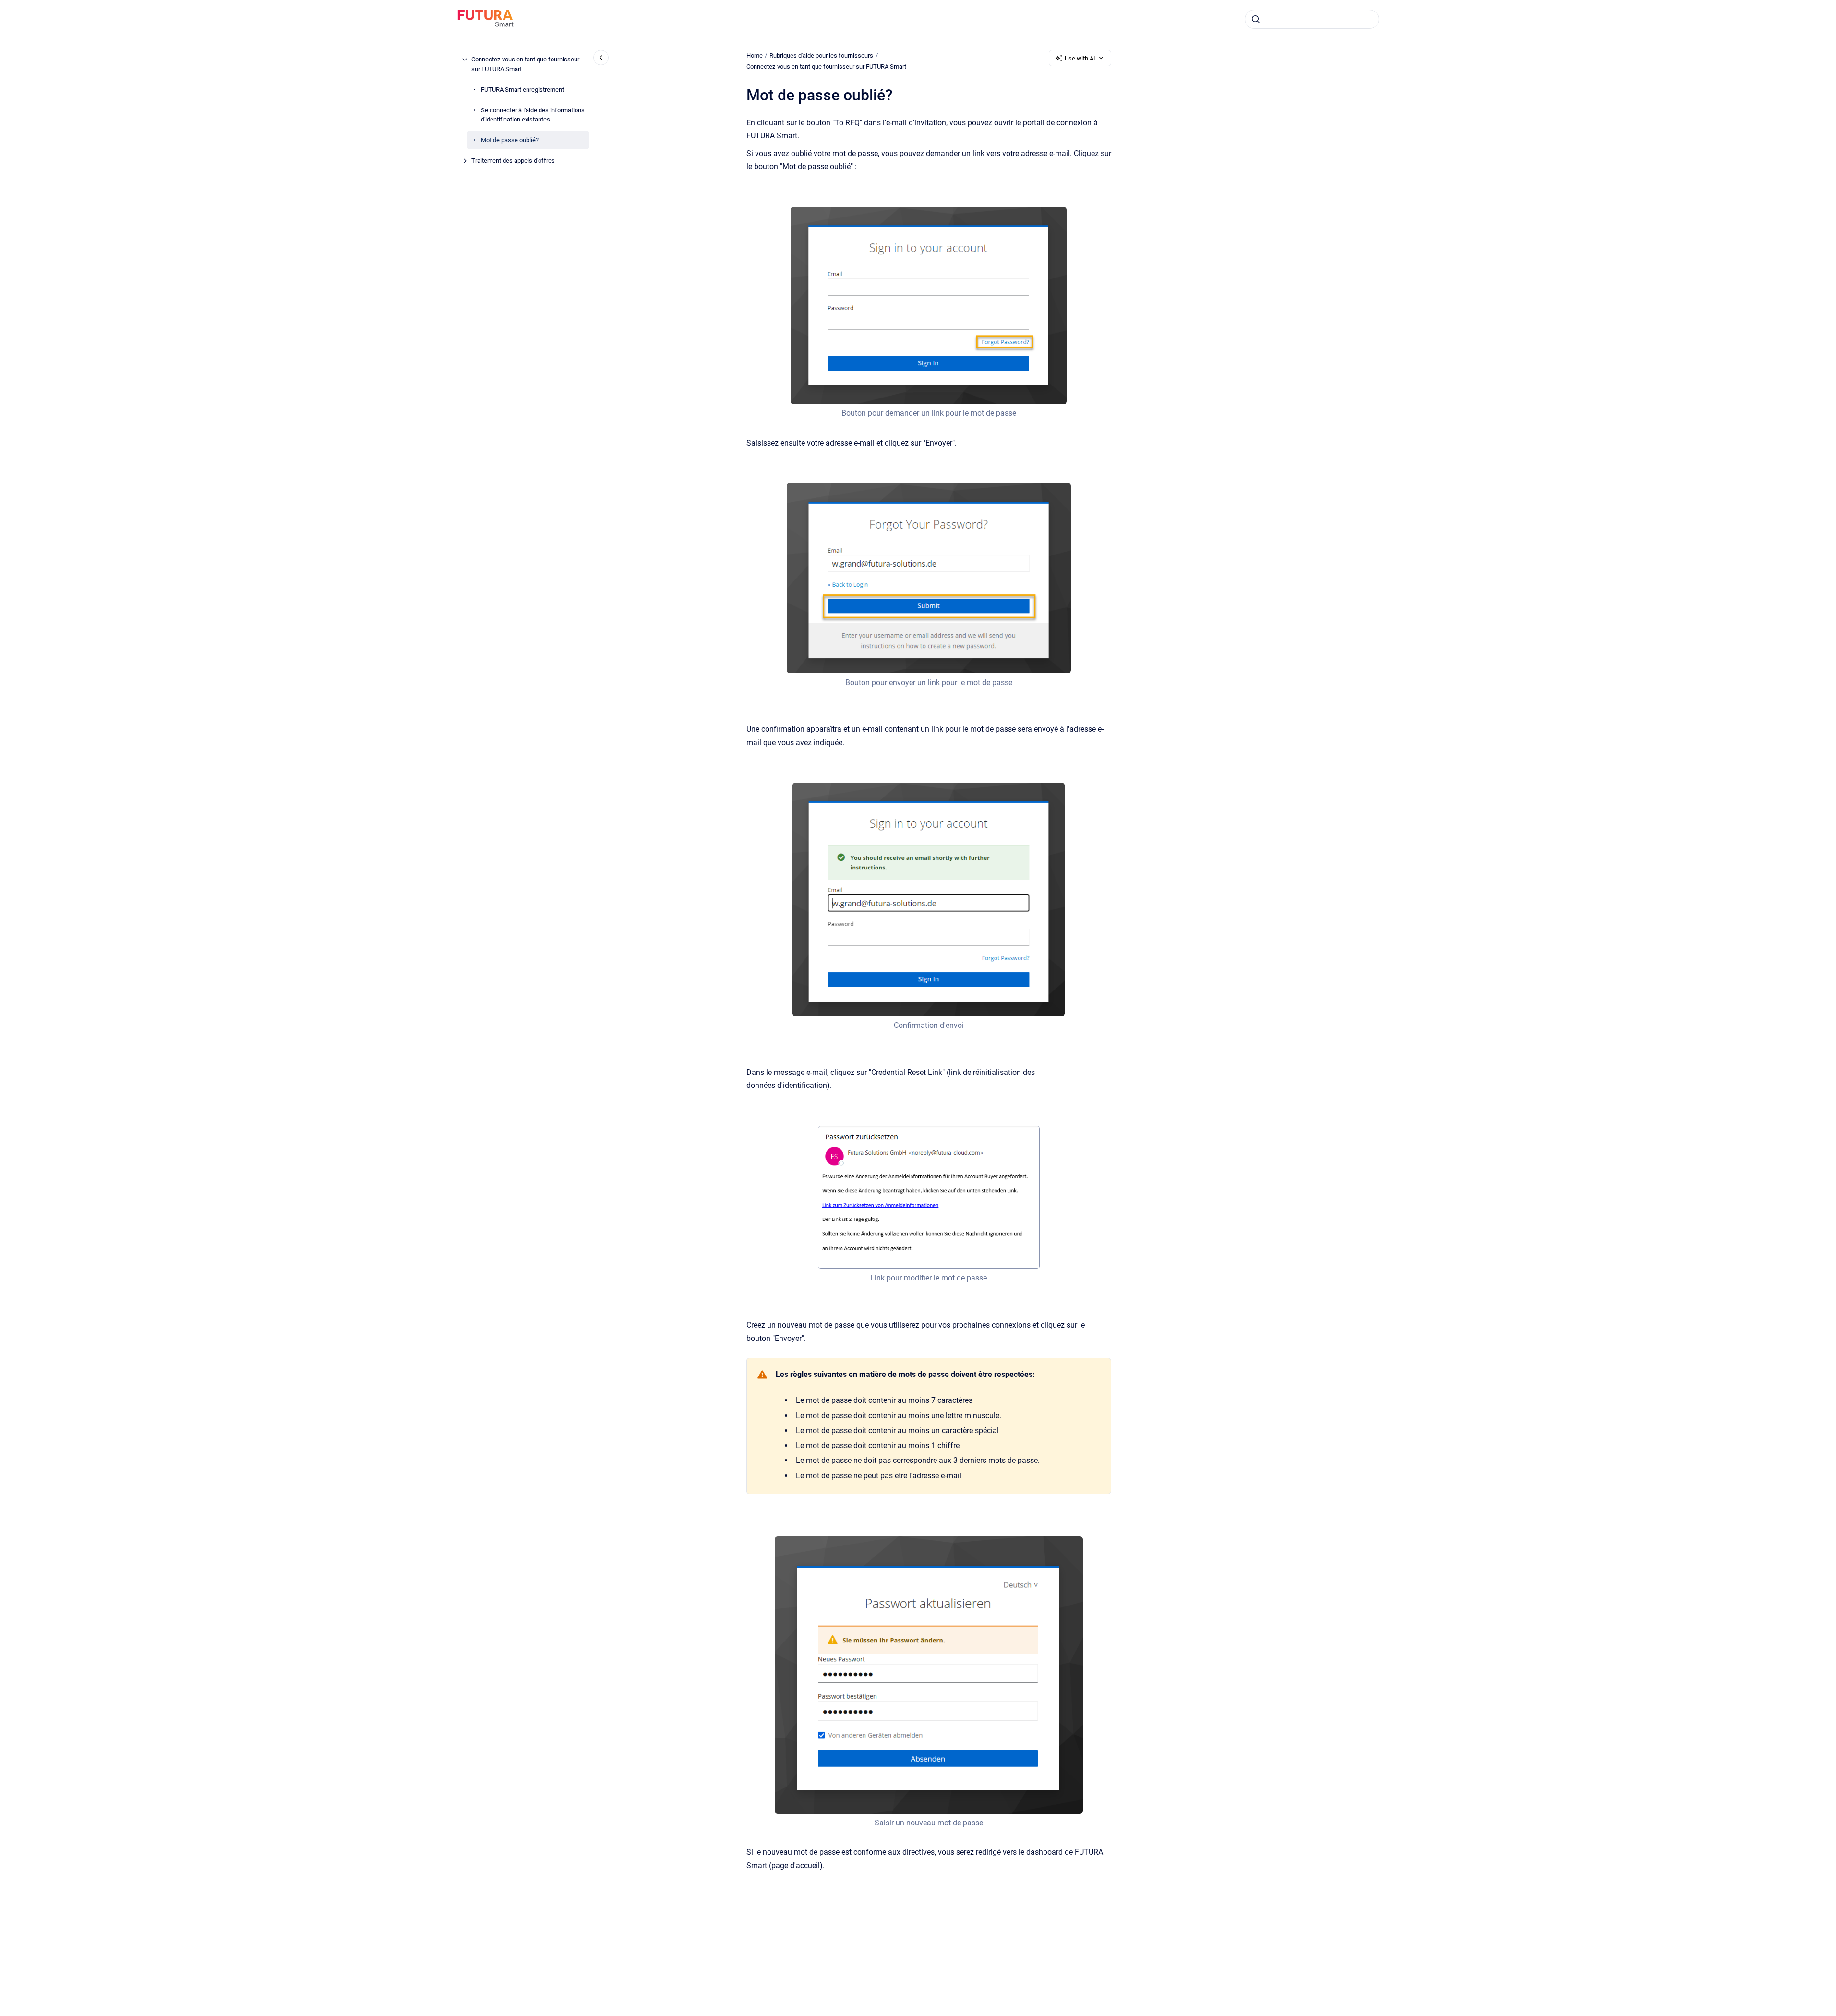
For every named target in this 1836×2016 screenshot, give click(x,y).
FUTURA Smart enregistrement (522, 89)
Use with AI (1080, 58)
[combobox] (1312, 19)
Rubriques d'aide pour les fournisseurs (821, 55)
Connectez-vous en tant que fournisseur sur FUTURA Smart (525, 64)
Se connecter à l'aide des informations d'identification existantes (533, 115)
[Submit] (1256, 19)
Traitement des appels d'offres (513, 161)
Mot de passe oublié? (510, 140)
